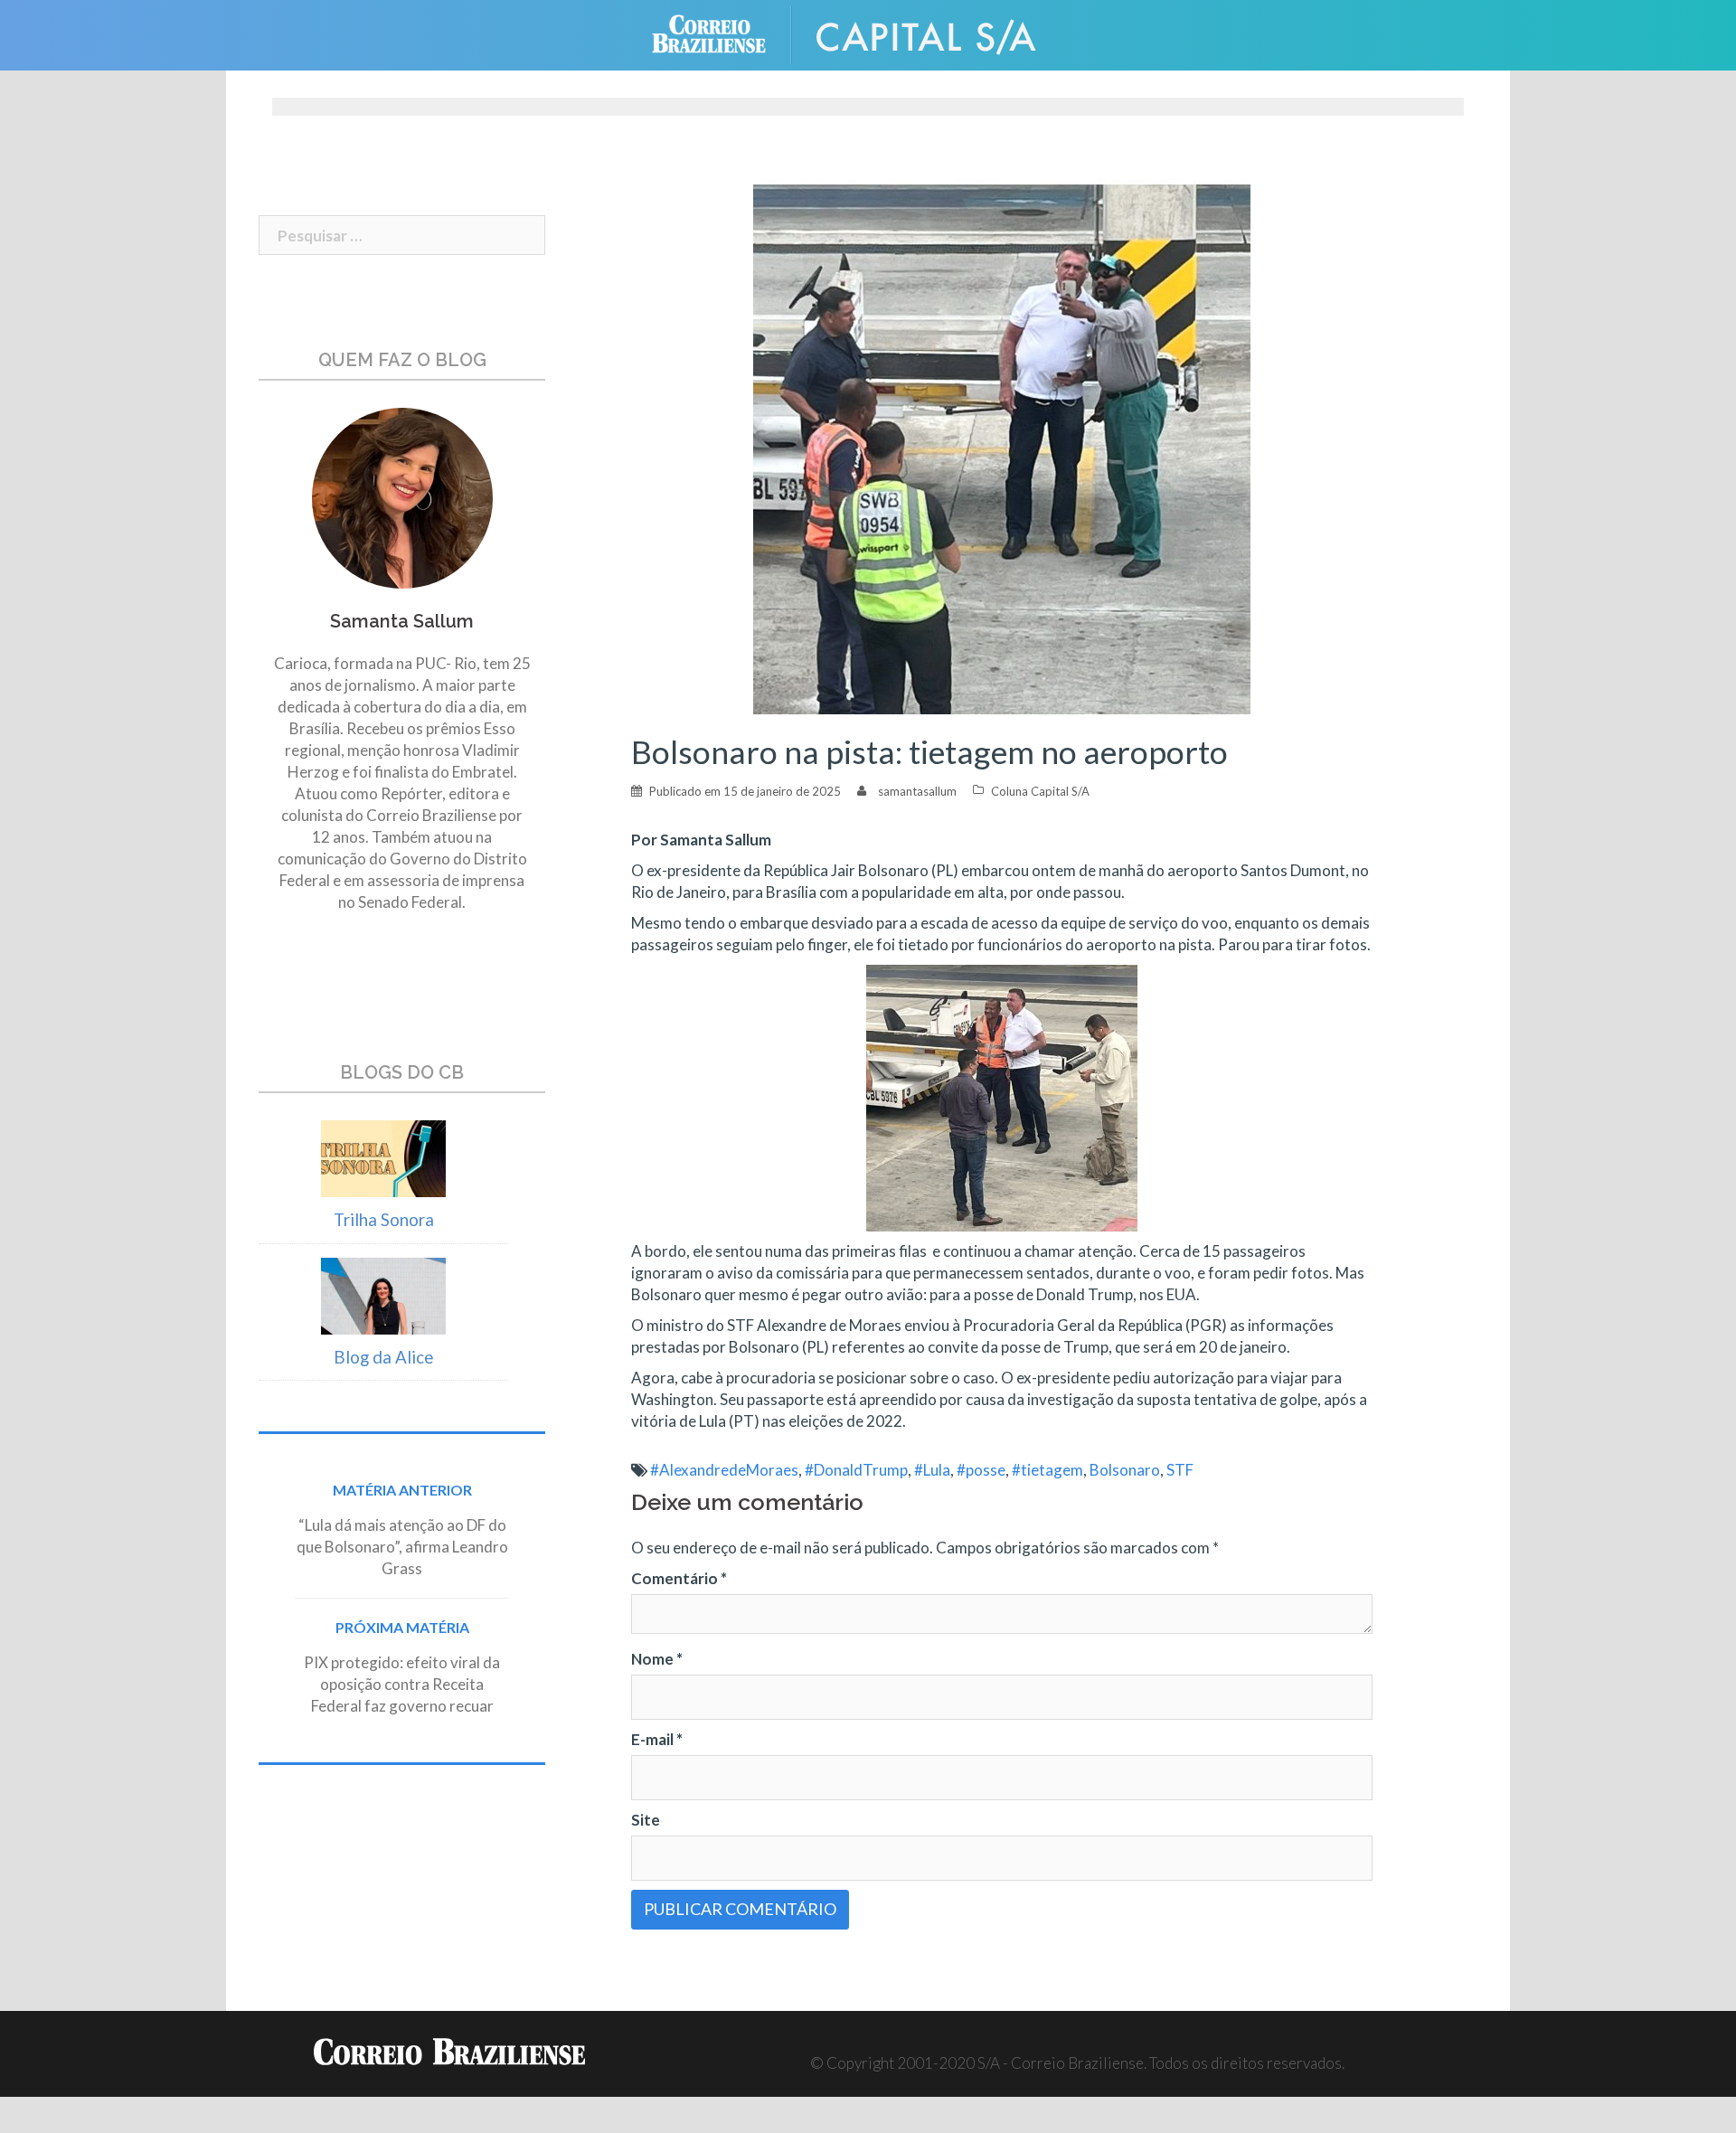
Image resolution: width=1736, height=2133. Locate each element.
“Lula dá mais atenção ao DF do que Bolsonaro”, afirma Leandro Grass (402, 1547)
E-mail (657, 1739)
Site (646, 1820)
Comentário (679, 1578)
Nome (657, 1659)
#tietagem (1047, 1470)
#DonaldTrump (856, 1470)
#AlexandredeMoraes (724, 1470)
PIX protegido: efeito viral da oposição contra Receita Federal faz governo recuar (402, 1684)
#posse (981, 1470)
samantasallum (917, 791)
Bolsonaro (1125, 1470)
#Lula (932, 1470)
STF (1180, 1470)
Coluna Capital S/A (1040, 791)
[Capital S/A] (940, 33)
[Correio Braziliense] (723, 33)
